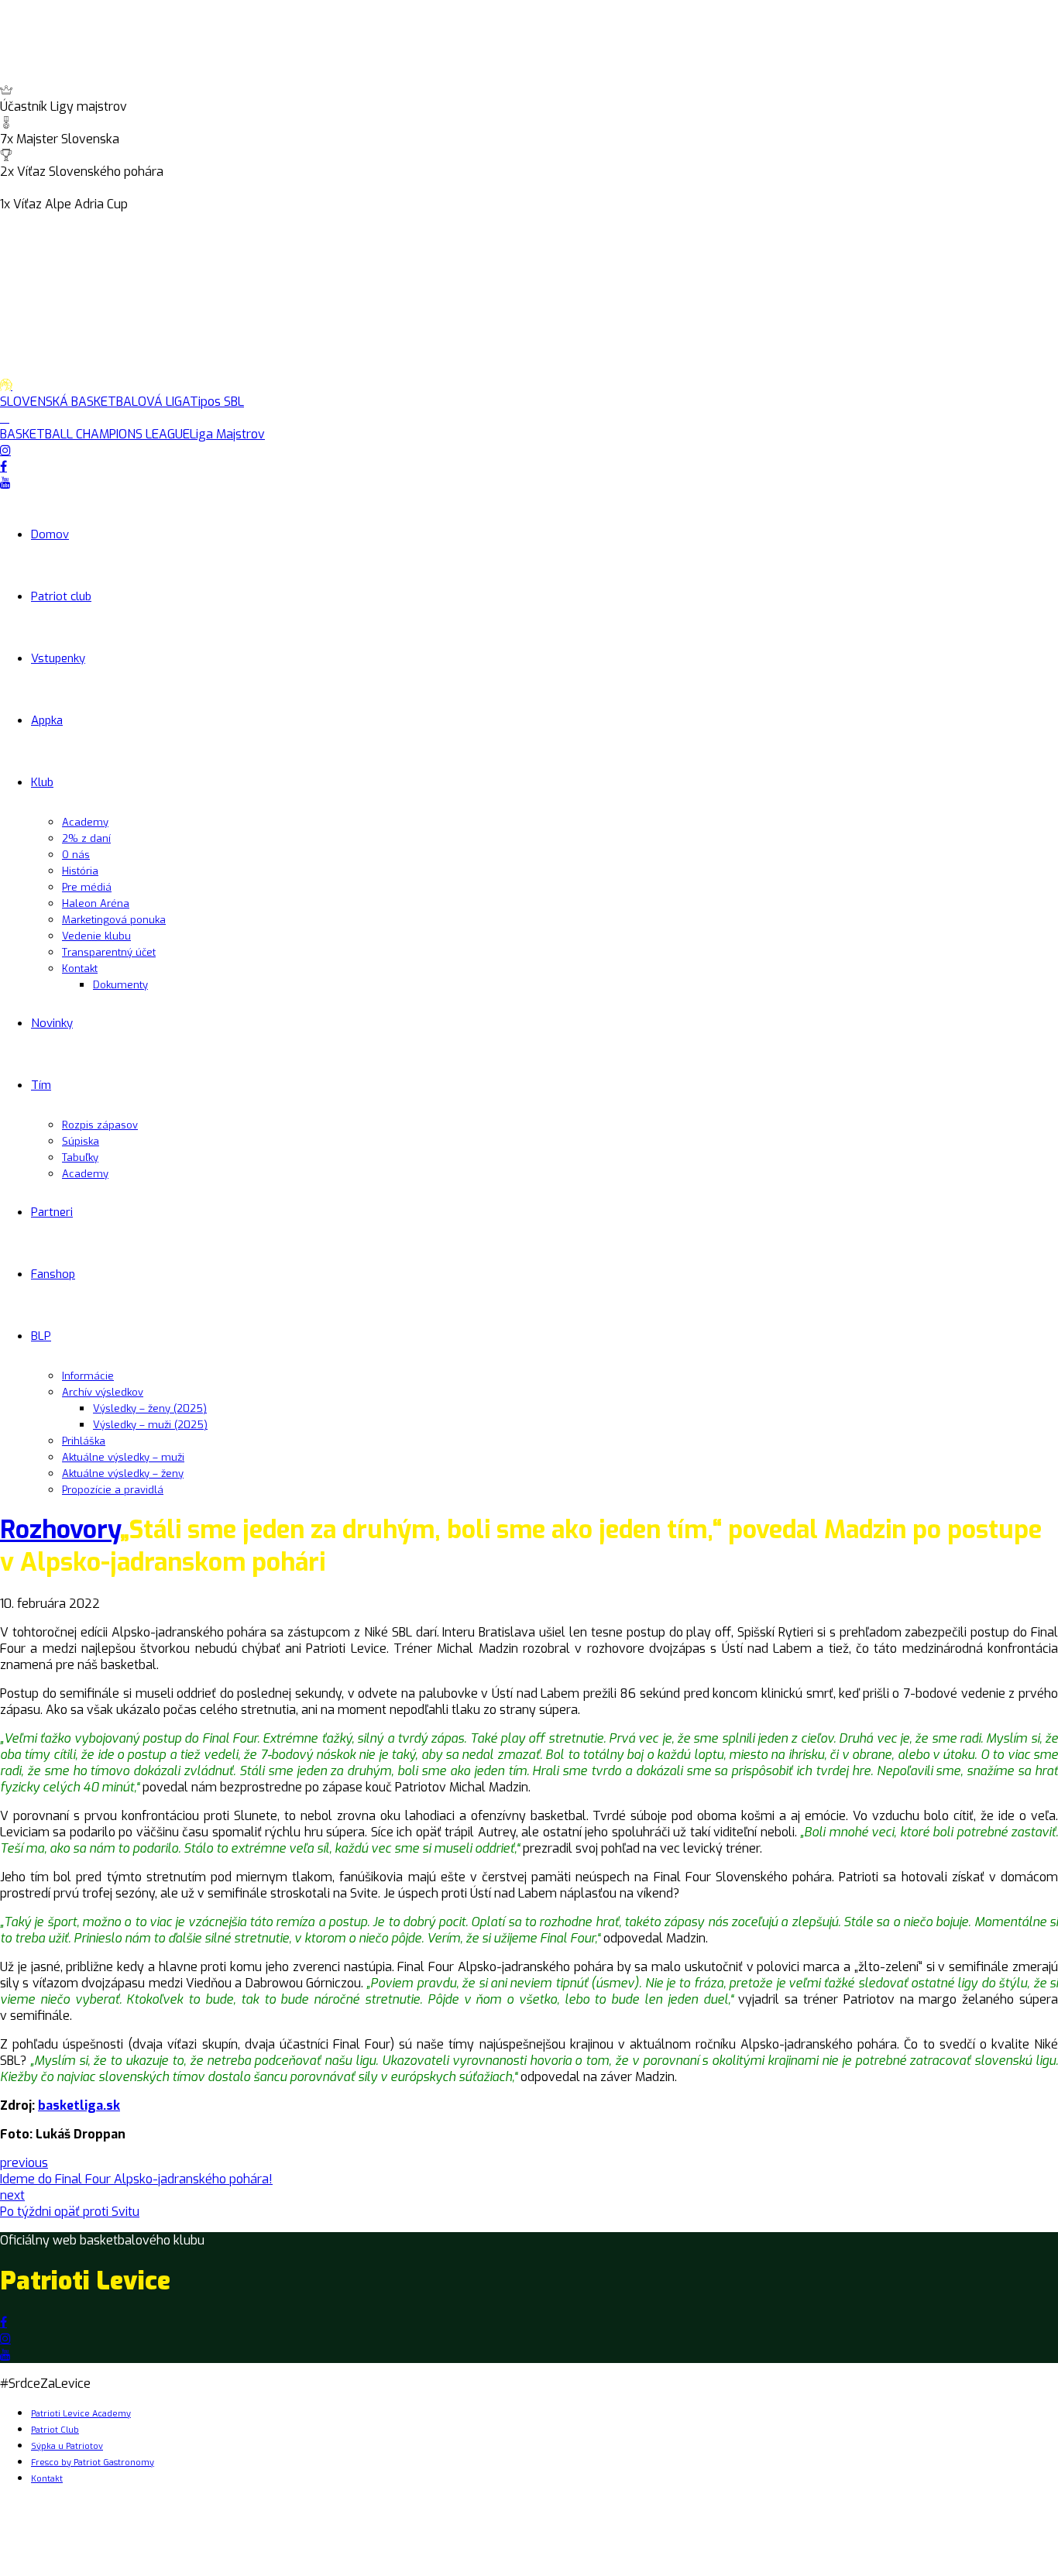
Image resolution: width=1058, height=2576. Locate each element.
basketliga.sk (79, 2105)
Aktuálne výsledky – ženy (123, 1473)
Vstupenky (58, 658)
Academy (85, 822)
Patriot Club (55, 2430)
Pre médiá (87, 887)
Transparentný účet (109, 952)
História (80, 871)
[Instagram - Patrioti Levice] (5, 2339)
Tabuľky (80, 1157)
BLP (41, 1336)
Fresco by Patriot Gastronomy (93, 2463)
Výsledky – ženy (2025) (150, 1408)
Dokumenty (120, 985)
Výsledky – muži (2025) (150, 1425)
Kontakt (80, 969)
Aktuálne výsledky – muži (123, 1457)
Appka (47, 720)
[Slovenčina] (26, 221)
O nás (76, 855)
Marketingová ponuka (114, 920)
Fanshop (53, 1274)
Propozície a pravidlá (113, 1490)
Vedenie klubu (96, 936)
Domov (50, 534)
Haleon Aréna (96, 903)
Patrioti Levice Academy (81, 2414)
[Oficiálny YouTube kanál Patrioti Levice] (5, 2355)
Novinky (52, 1023)
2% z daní (86, 838)
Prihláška (84, 1441)
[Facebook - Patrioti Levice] (3, 2322)
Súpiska (81, 1141)
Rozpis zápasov (100, 1125)
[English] (9, 221)
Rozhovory (60, 1530)
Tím (41, 1085)
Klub (42, 782)
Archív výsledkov (103, 1392)
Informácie (88, 1376)
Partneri (52, 1212)
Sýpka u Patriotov (67, 2446)
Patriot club (61, 596)
